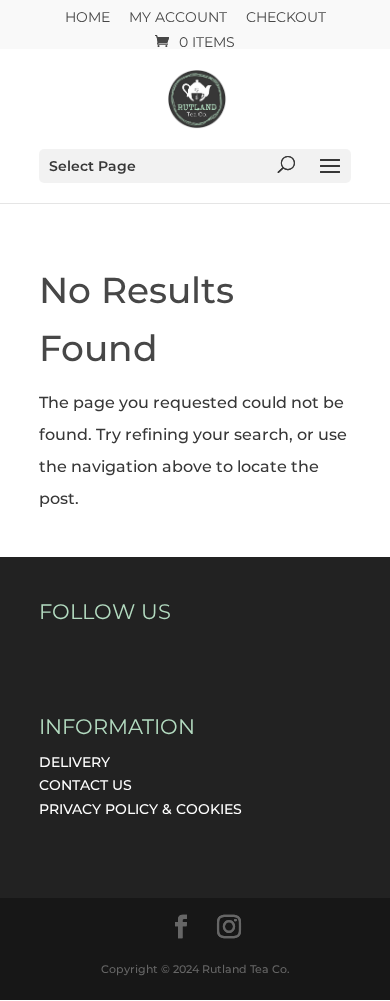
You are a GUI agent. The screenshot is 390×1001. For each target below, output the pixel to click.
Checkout (286, 18)
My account (178, 18)
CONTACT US (85, 785)
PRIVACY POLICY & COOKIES (140, 809)
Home (87, 18)
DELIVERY (74, 762)
